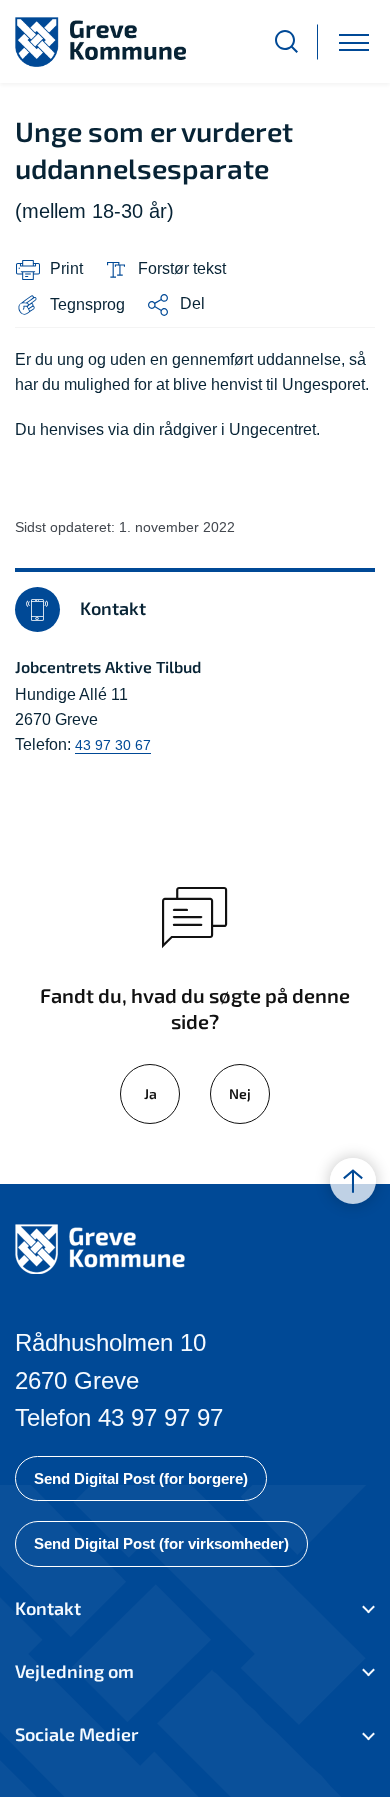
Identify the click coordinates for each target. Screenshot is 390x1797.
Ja (150, 1093)
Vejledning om (74, 1671)
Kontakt (48, 1608)
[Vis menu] (354, 41)
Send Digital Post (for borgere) (141, 1478)
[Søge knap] (286, 41)
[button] (70, 304)
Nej (240, 1093)
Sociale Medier (76, 1734)
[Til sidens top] (353, 1181)
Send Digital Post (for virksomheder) (161, 1543)
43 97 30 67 (113, 745)
